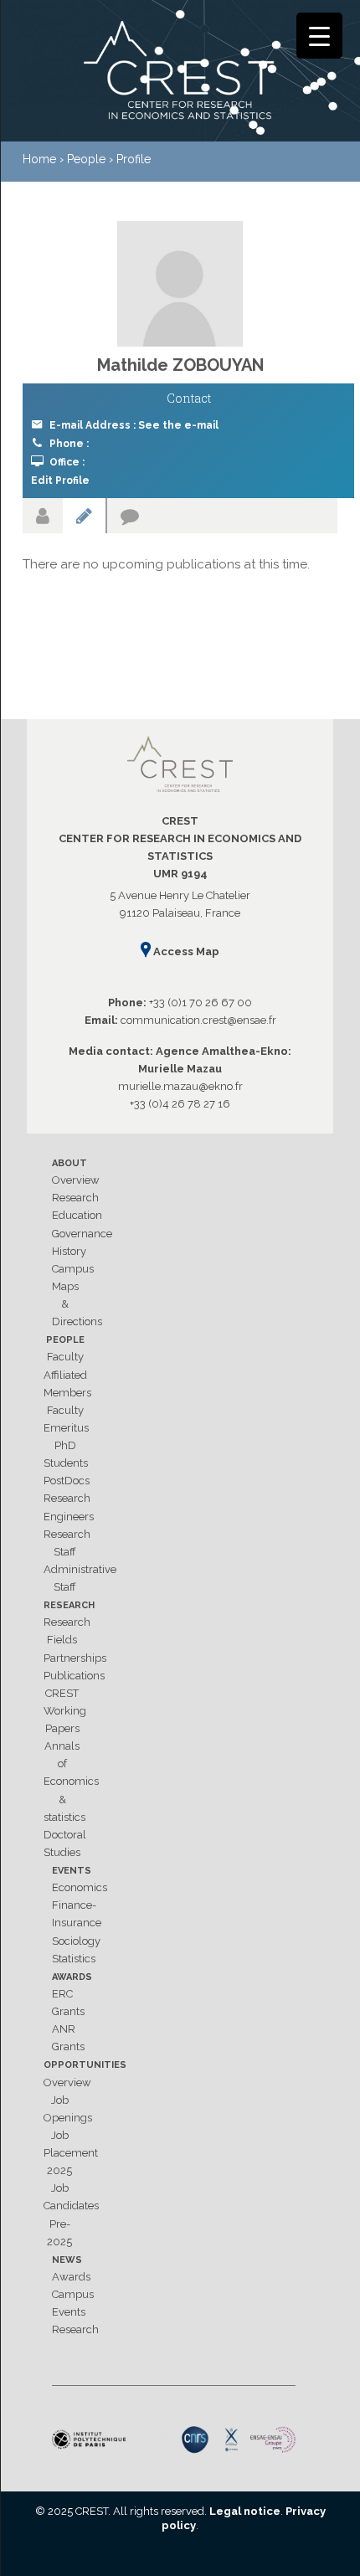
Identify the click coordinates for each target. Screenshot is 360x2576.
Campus (73, 1269)
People (65, 1340)
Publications (74, 1676)
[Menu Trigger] (319, 36)
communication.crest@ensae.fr (198, 1020)
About (69, 1163)
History (69, 1251)
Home (39, 159)
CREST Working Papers (65, 1711)
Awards (72, 1977)
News (67, 2260)
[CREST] (180, 74)
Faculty (65, 1357)
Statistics (74, 1959)
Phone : (69, 444)
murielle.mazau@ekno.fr (180, 1086)
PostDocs (67, 1481)
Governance (82, 1234)
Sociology (76, 1941)
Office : (67, 462)
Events (72, 1871)
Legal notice (245, 2511)
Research (75, 1198)
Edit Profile (60, 481)
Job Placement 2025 (71, 2153)
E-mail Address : (134, 425)
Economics (80, 1887)
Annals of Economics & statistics (71, 1782)
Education (77, 1215)
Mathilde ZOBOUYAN (180, 365)
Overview (76, 1180)
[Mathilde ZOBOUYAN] (180, 284)
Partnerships (75, 1658)
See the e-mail (178, 425)
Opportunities (85, 2065)
